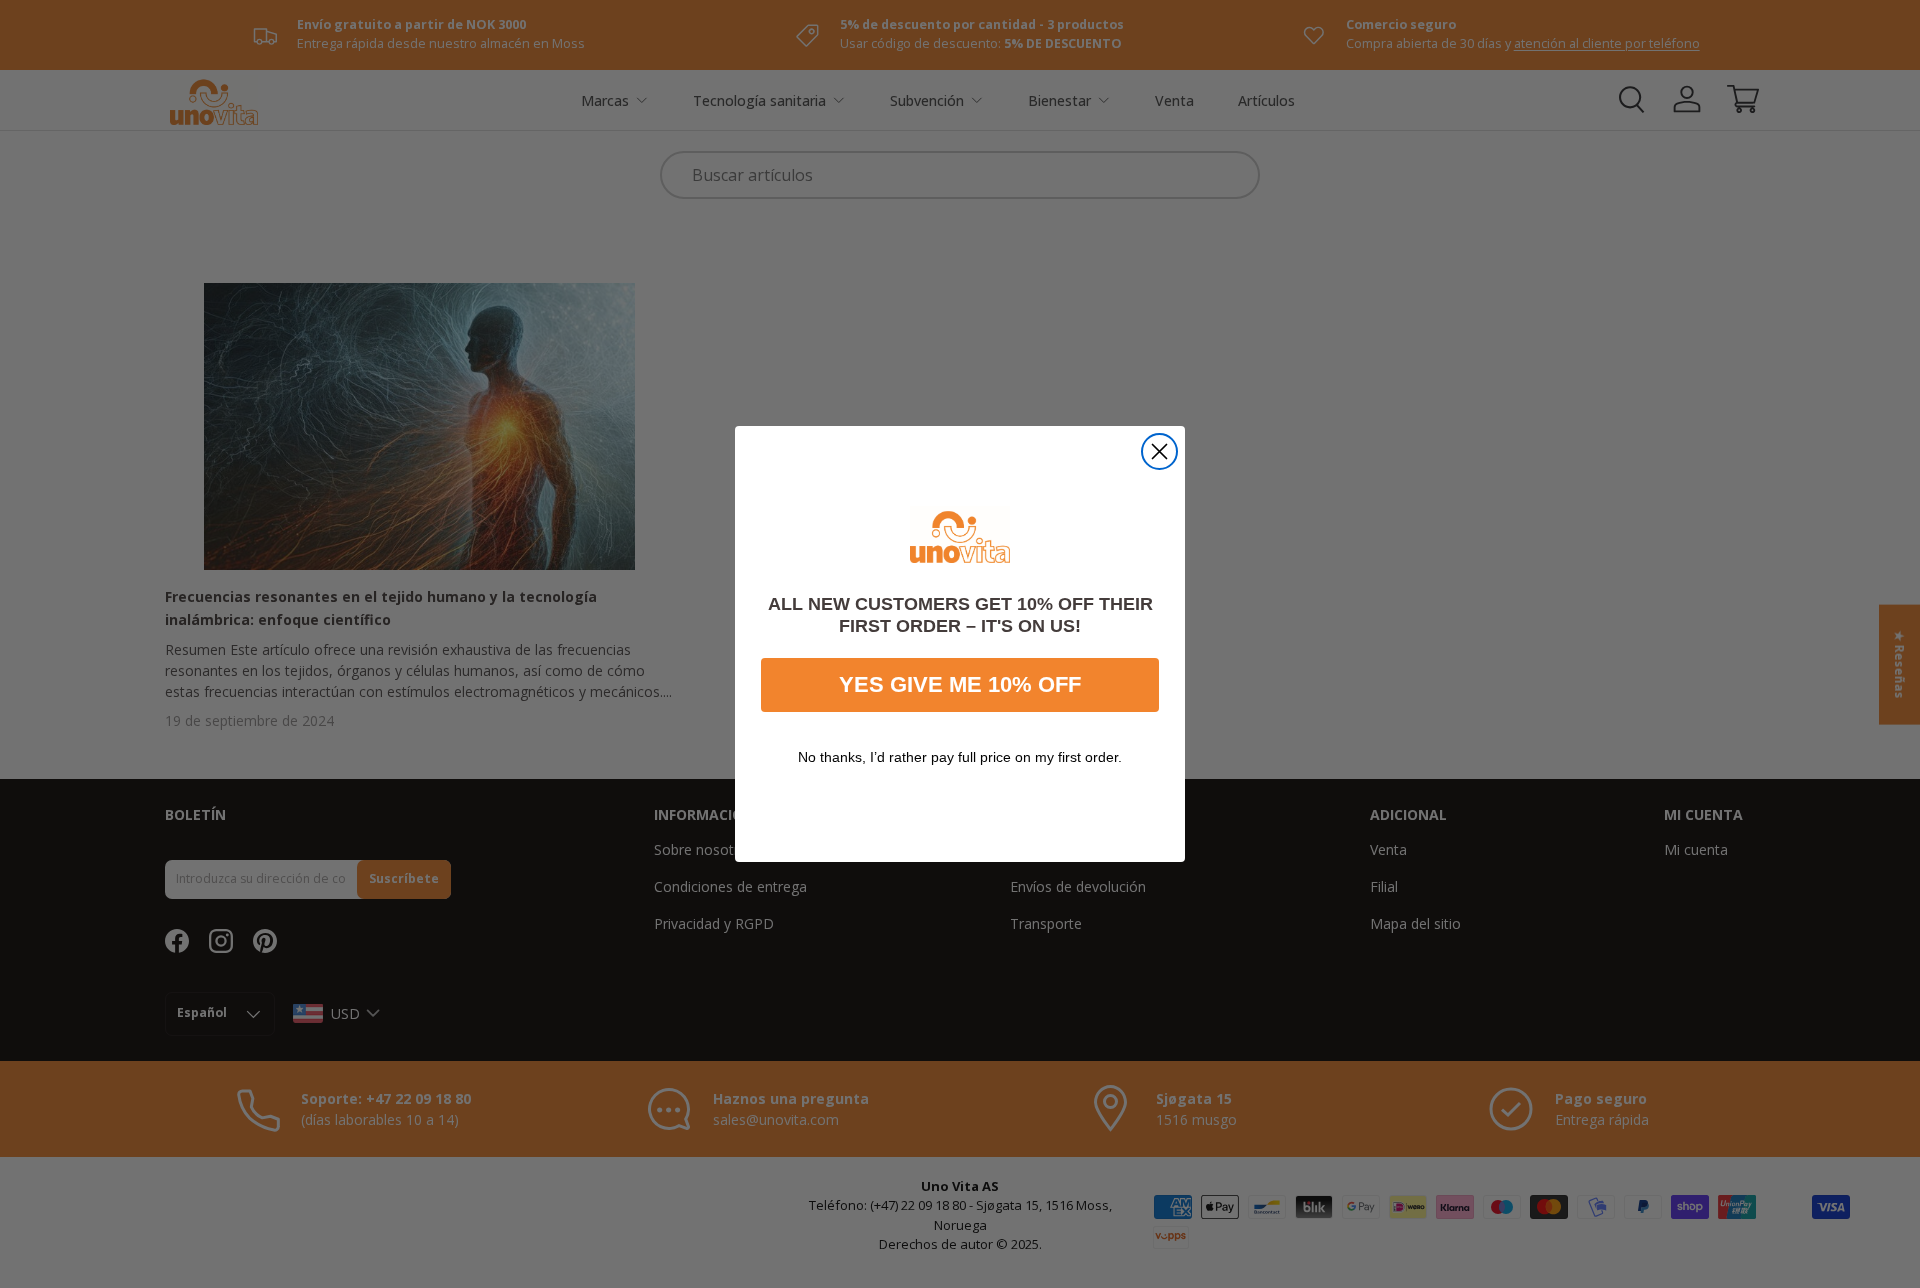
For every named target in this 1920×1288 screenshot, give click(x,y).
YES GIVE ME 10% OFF (960, 684)
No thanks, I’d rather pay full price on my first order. (960, 757)
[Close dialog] (1159, 451)
